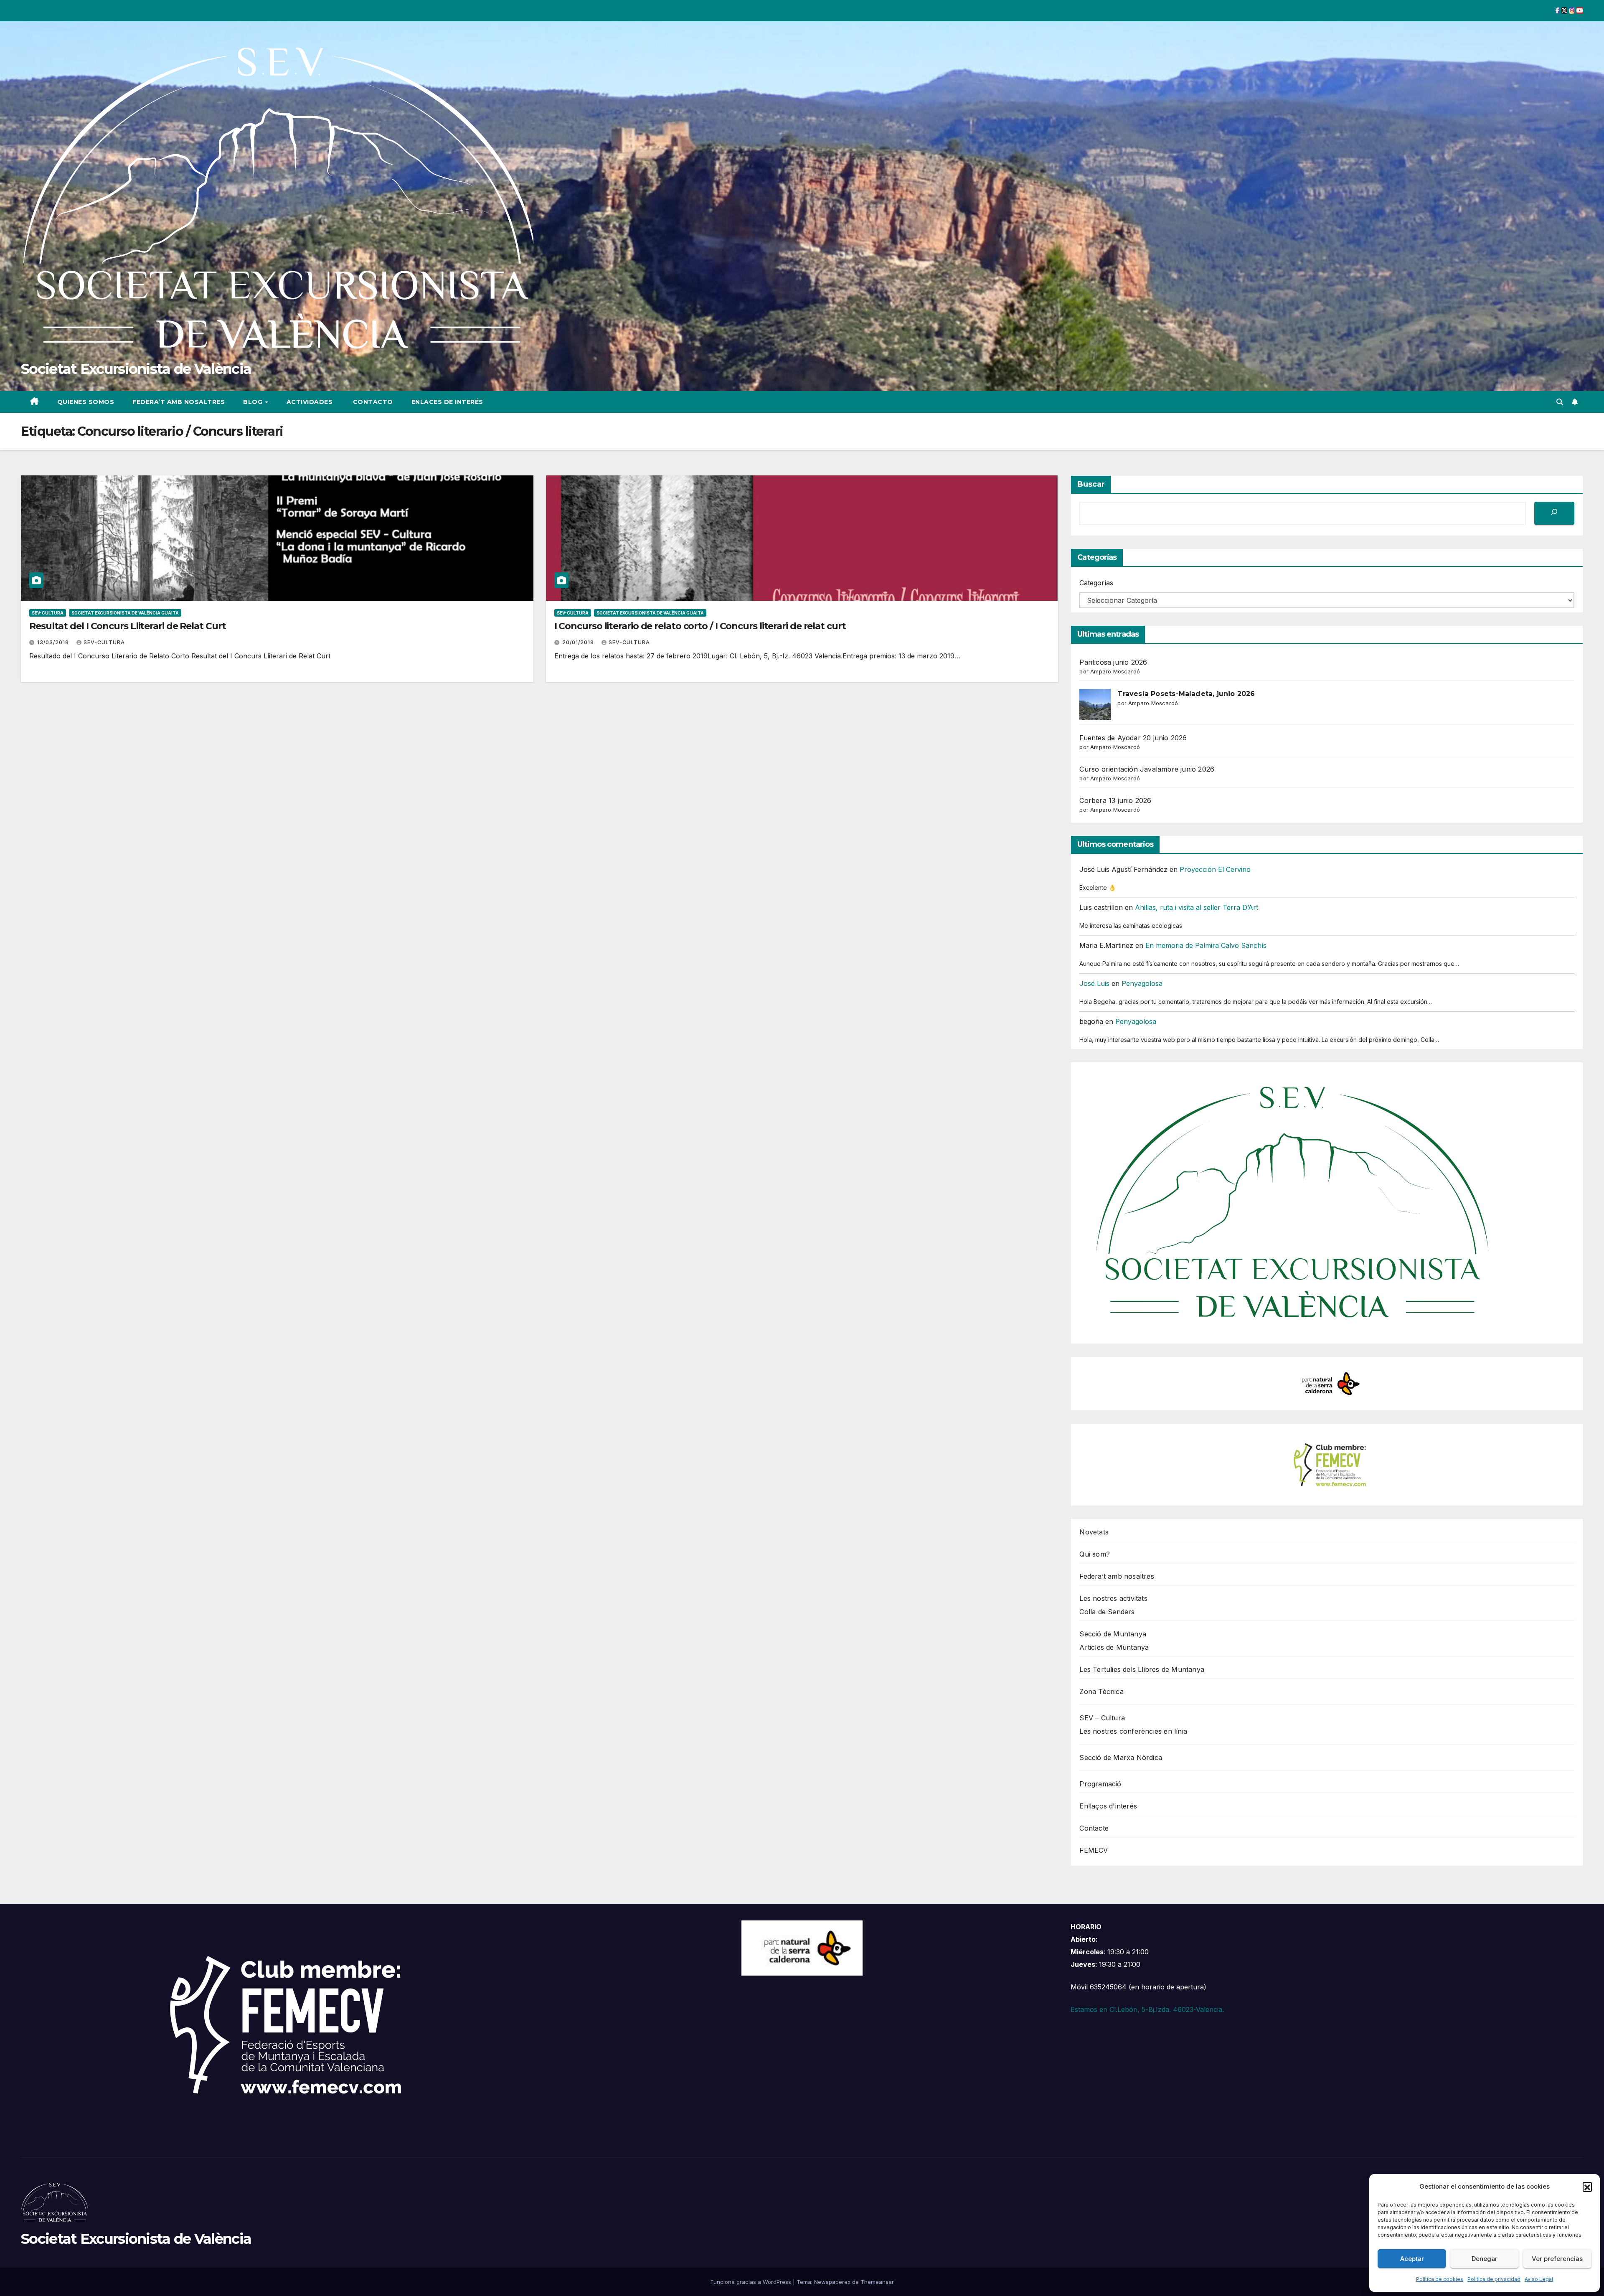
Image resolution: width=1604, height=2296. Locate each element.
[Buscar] (1554, 513)
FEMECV (1094, 1850)
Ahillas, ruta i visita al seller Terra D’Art (1197, 907)
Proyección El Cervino (1215, 869)
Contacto (372, 402)
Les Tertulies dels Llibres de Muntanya (1142, 1669)
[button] (1587, 2187)
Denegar (1485, 2259)
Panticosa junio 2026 (1113, 662)
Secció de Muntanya (1113, 1634)
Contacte (1094, 1828)
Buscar (1091, 484)
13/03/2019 (54, 642)
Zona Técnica (1101, 1692)
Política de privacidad (1494, 2279)
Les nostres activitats (1113, 1598)
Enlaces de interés (447, 402)
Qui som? (1095, 1554)
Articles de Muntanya (1114, 1647)
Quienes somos (86, 402)
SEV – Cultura (1102, 1718)
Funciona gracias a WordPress (752, 2282)
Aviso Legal (1539, 2279)
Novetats (1094, 1532)
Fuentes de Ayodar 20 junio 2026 (1133, 738)
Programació (1100, 1784)
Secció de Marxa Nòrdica (1121, 1758)
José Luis (1094, 983)
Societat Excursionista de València (136, 369)
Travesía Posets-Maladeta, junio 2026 (1186, 694)
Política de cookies (1440, 2279)
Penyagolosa (1142, 983)
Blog (254, 402)
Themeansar (877, 2282)
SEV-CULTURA (48, 613)
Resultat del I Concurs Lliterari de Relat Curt (127, 626)
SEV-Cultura (104, 642)
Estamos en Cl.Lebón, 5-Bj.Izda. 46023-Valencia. (1147, 2009)
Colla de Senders (1107, 1612)
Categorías (1096, 583)
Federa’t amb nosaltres (179, 402)
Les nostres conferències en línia (1133, 1731)
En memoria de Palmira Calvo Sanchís (1206, 945)
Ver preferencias (1557, 2259)
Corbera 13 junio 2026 (1115, 800)
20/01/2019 (579, 642)
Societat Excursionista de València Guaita (125, 613)
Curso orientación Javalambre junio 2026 (1147, 769)
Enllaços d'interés (1108, 1806)
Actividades (310, 402)
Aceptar (1412, 2259)
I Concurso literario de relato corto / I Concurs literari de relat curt (700, 626)
